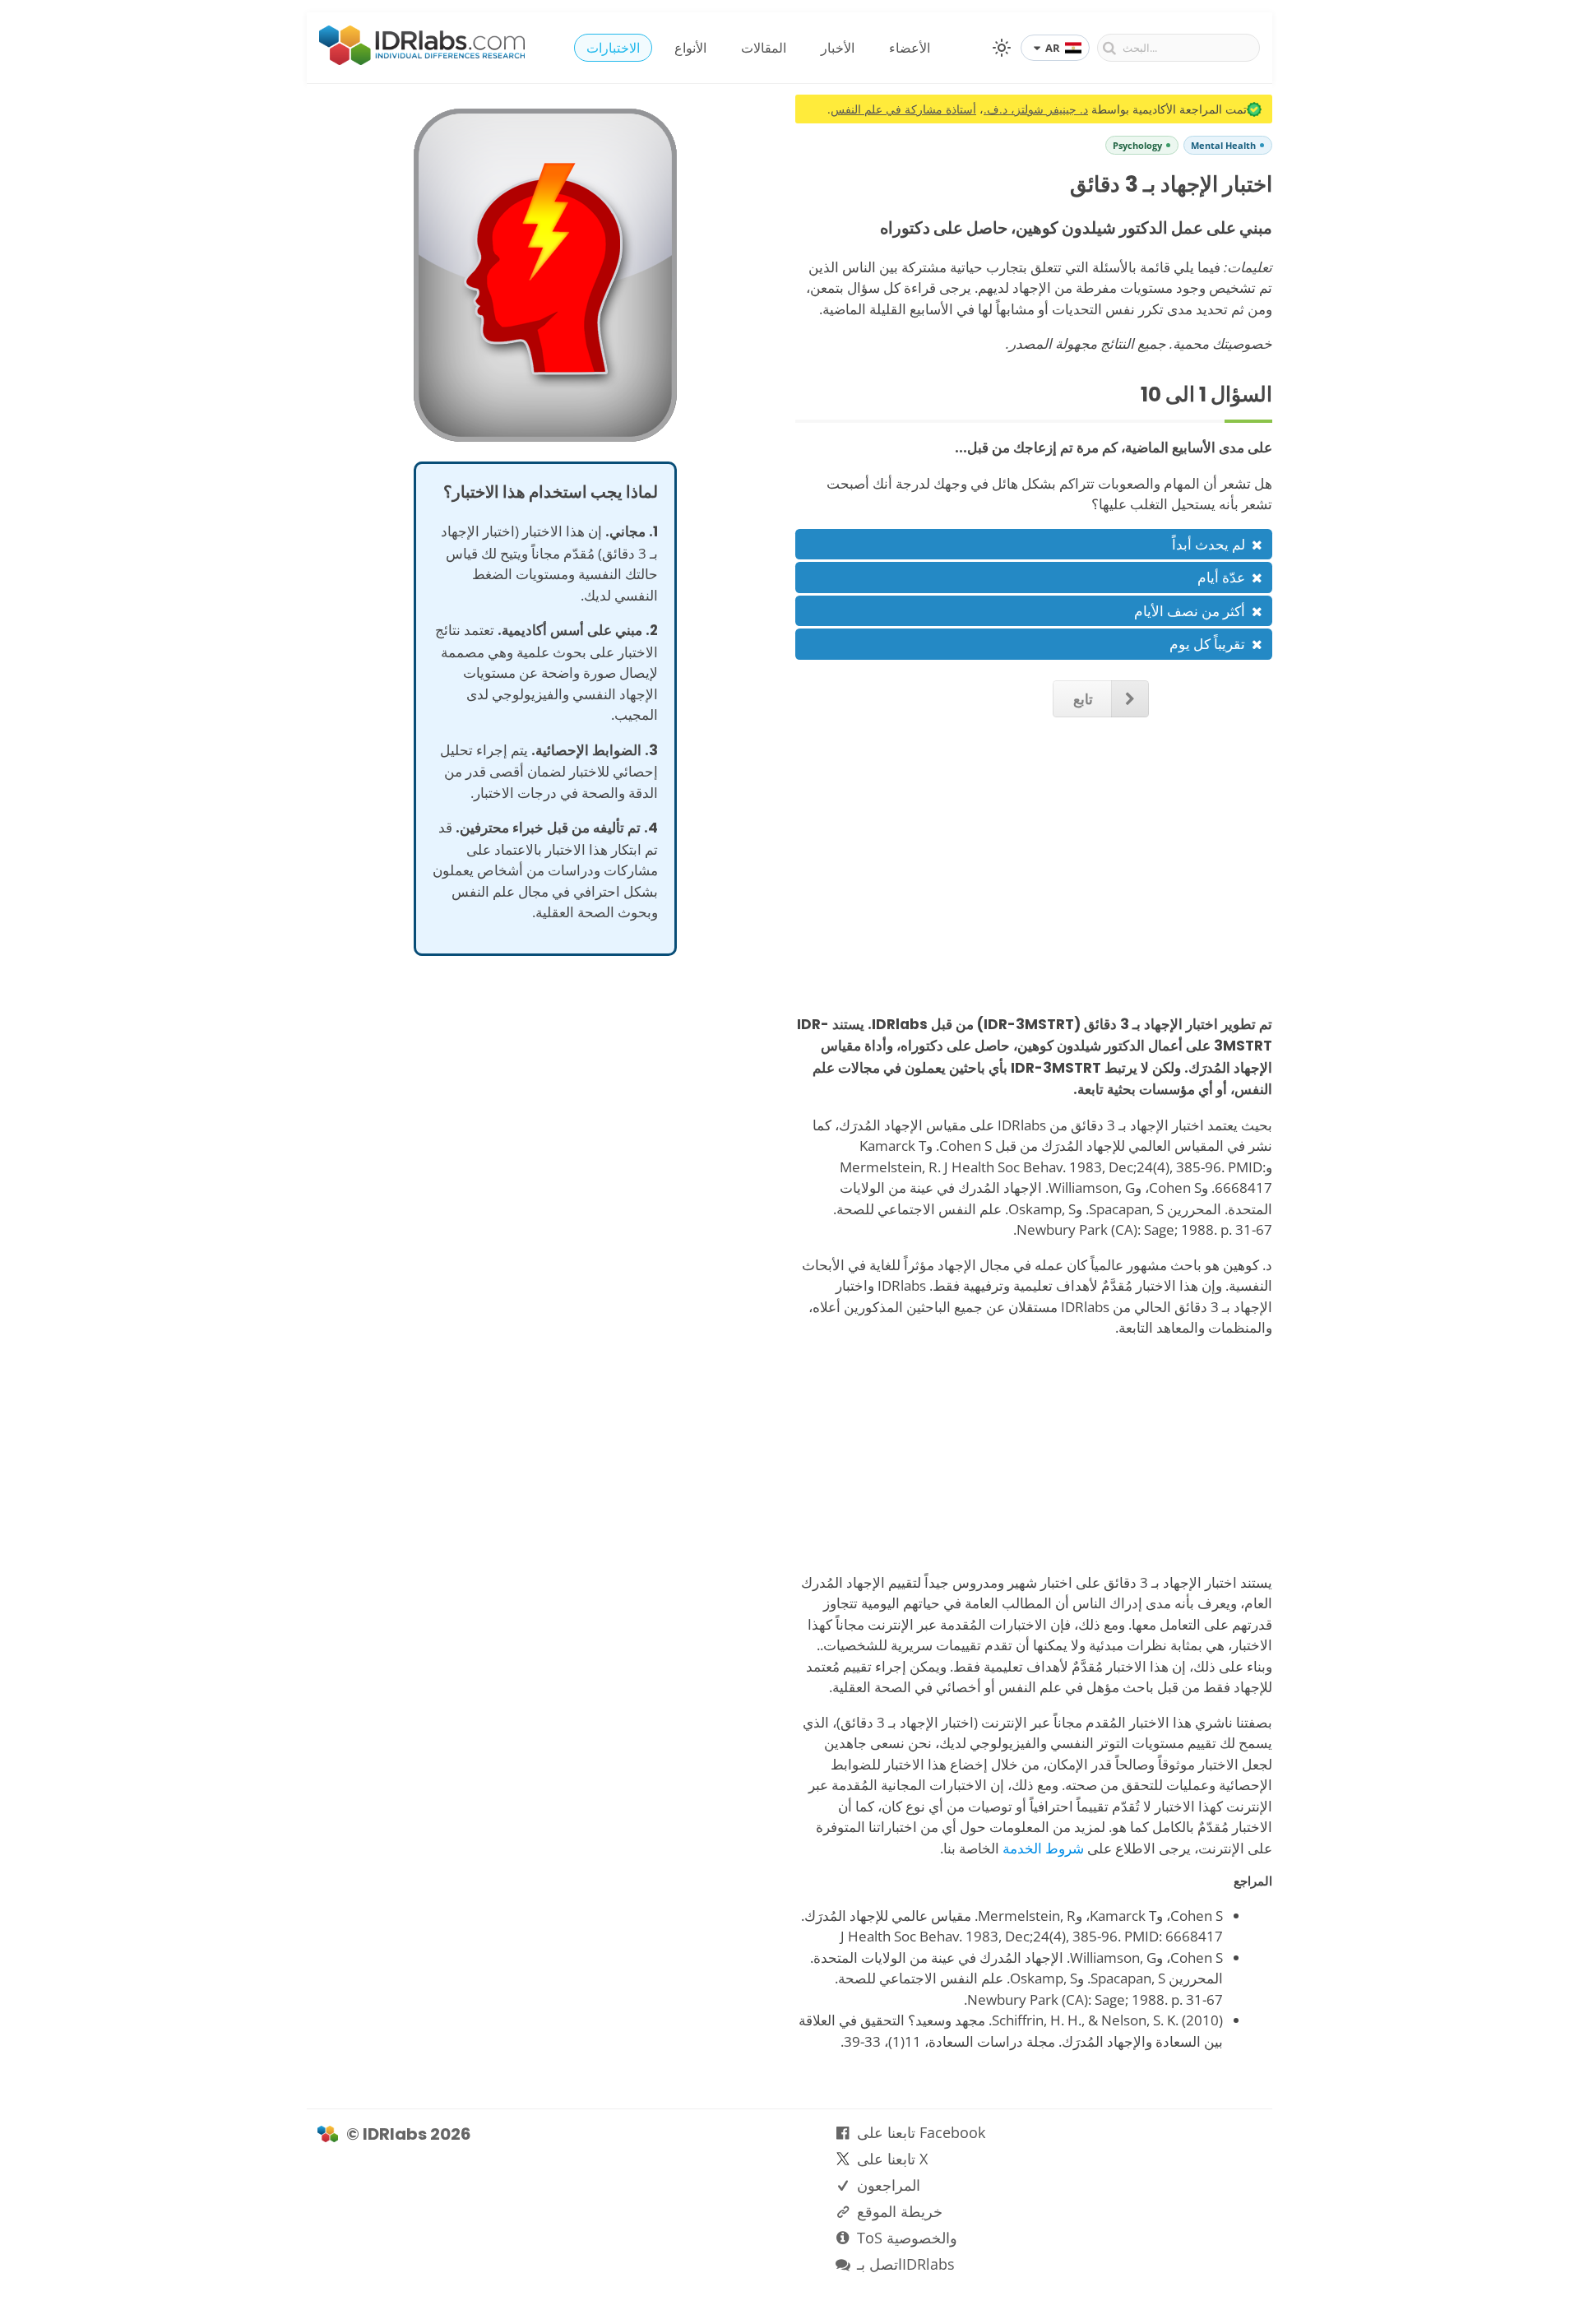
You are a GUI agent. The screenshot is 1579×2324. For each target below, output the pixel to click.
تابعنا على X (892, 2159)
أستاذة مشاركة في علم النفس (903, 109)
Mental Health (1223, 145)
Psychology (1137, 145)
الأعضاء (910, 48)
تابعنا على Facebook (921, 2132)
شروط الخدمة (1043, 1848)
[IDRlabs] (422, 60)
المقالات (764, 48)
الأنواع (690, 48)
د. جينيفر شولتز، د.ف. (1036, 109)
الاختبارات (613, 48)
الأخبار (838, 48)
